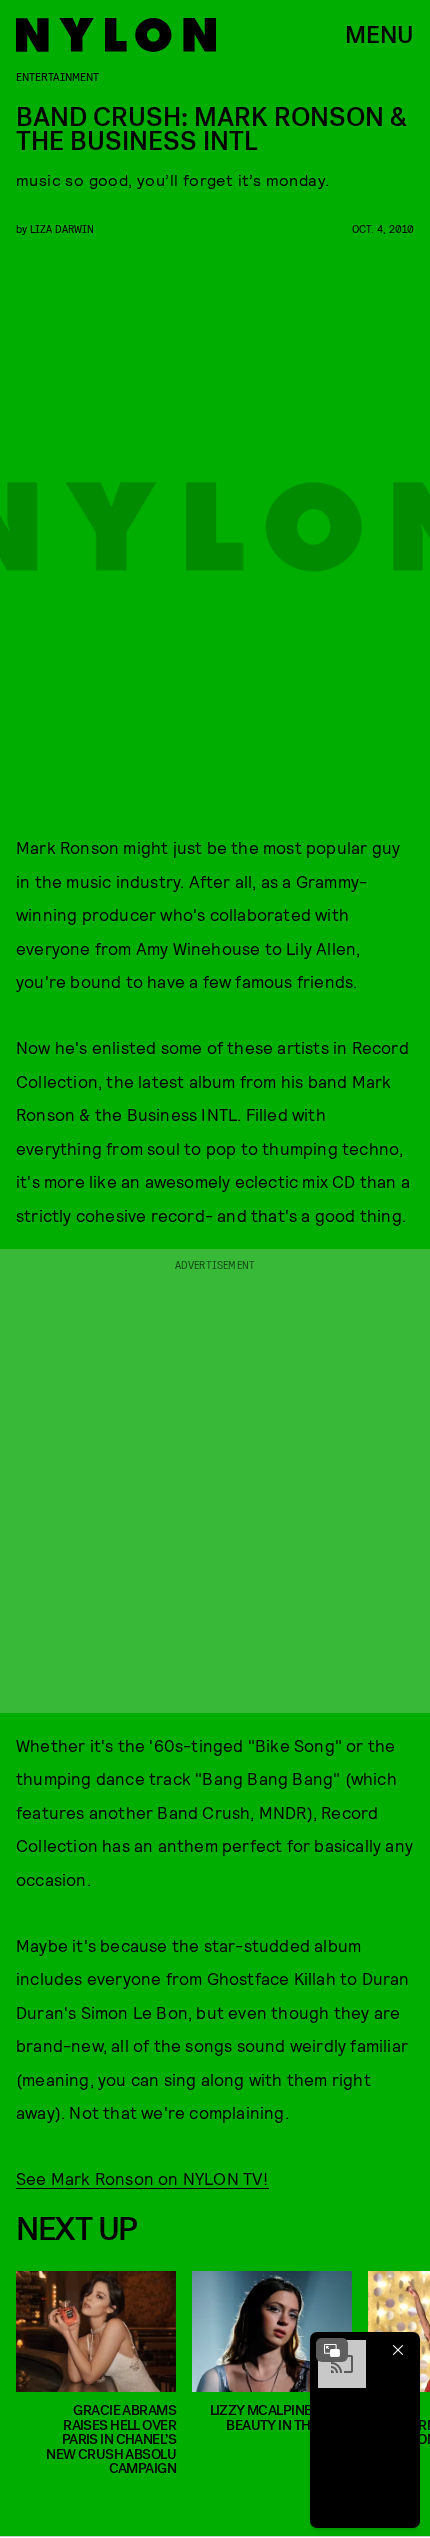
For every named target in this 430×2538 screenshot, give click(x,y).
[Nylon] (116, 35)
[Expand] (332, 2350)
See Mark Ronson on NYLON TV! (142, 2178)
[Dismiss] (398, 2350)
